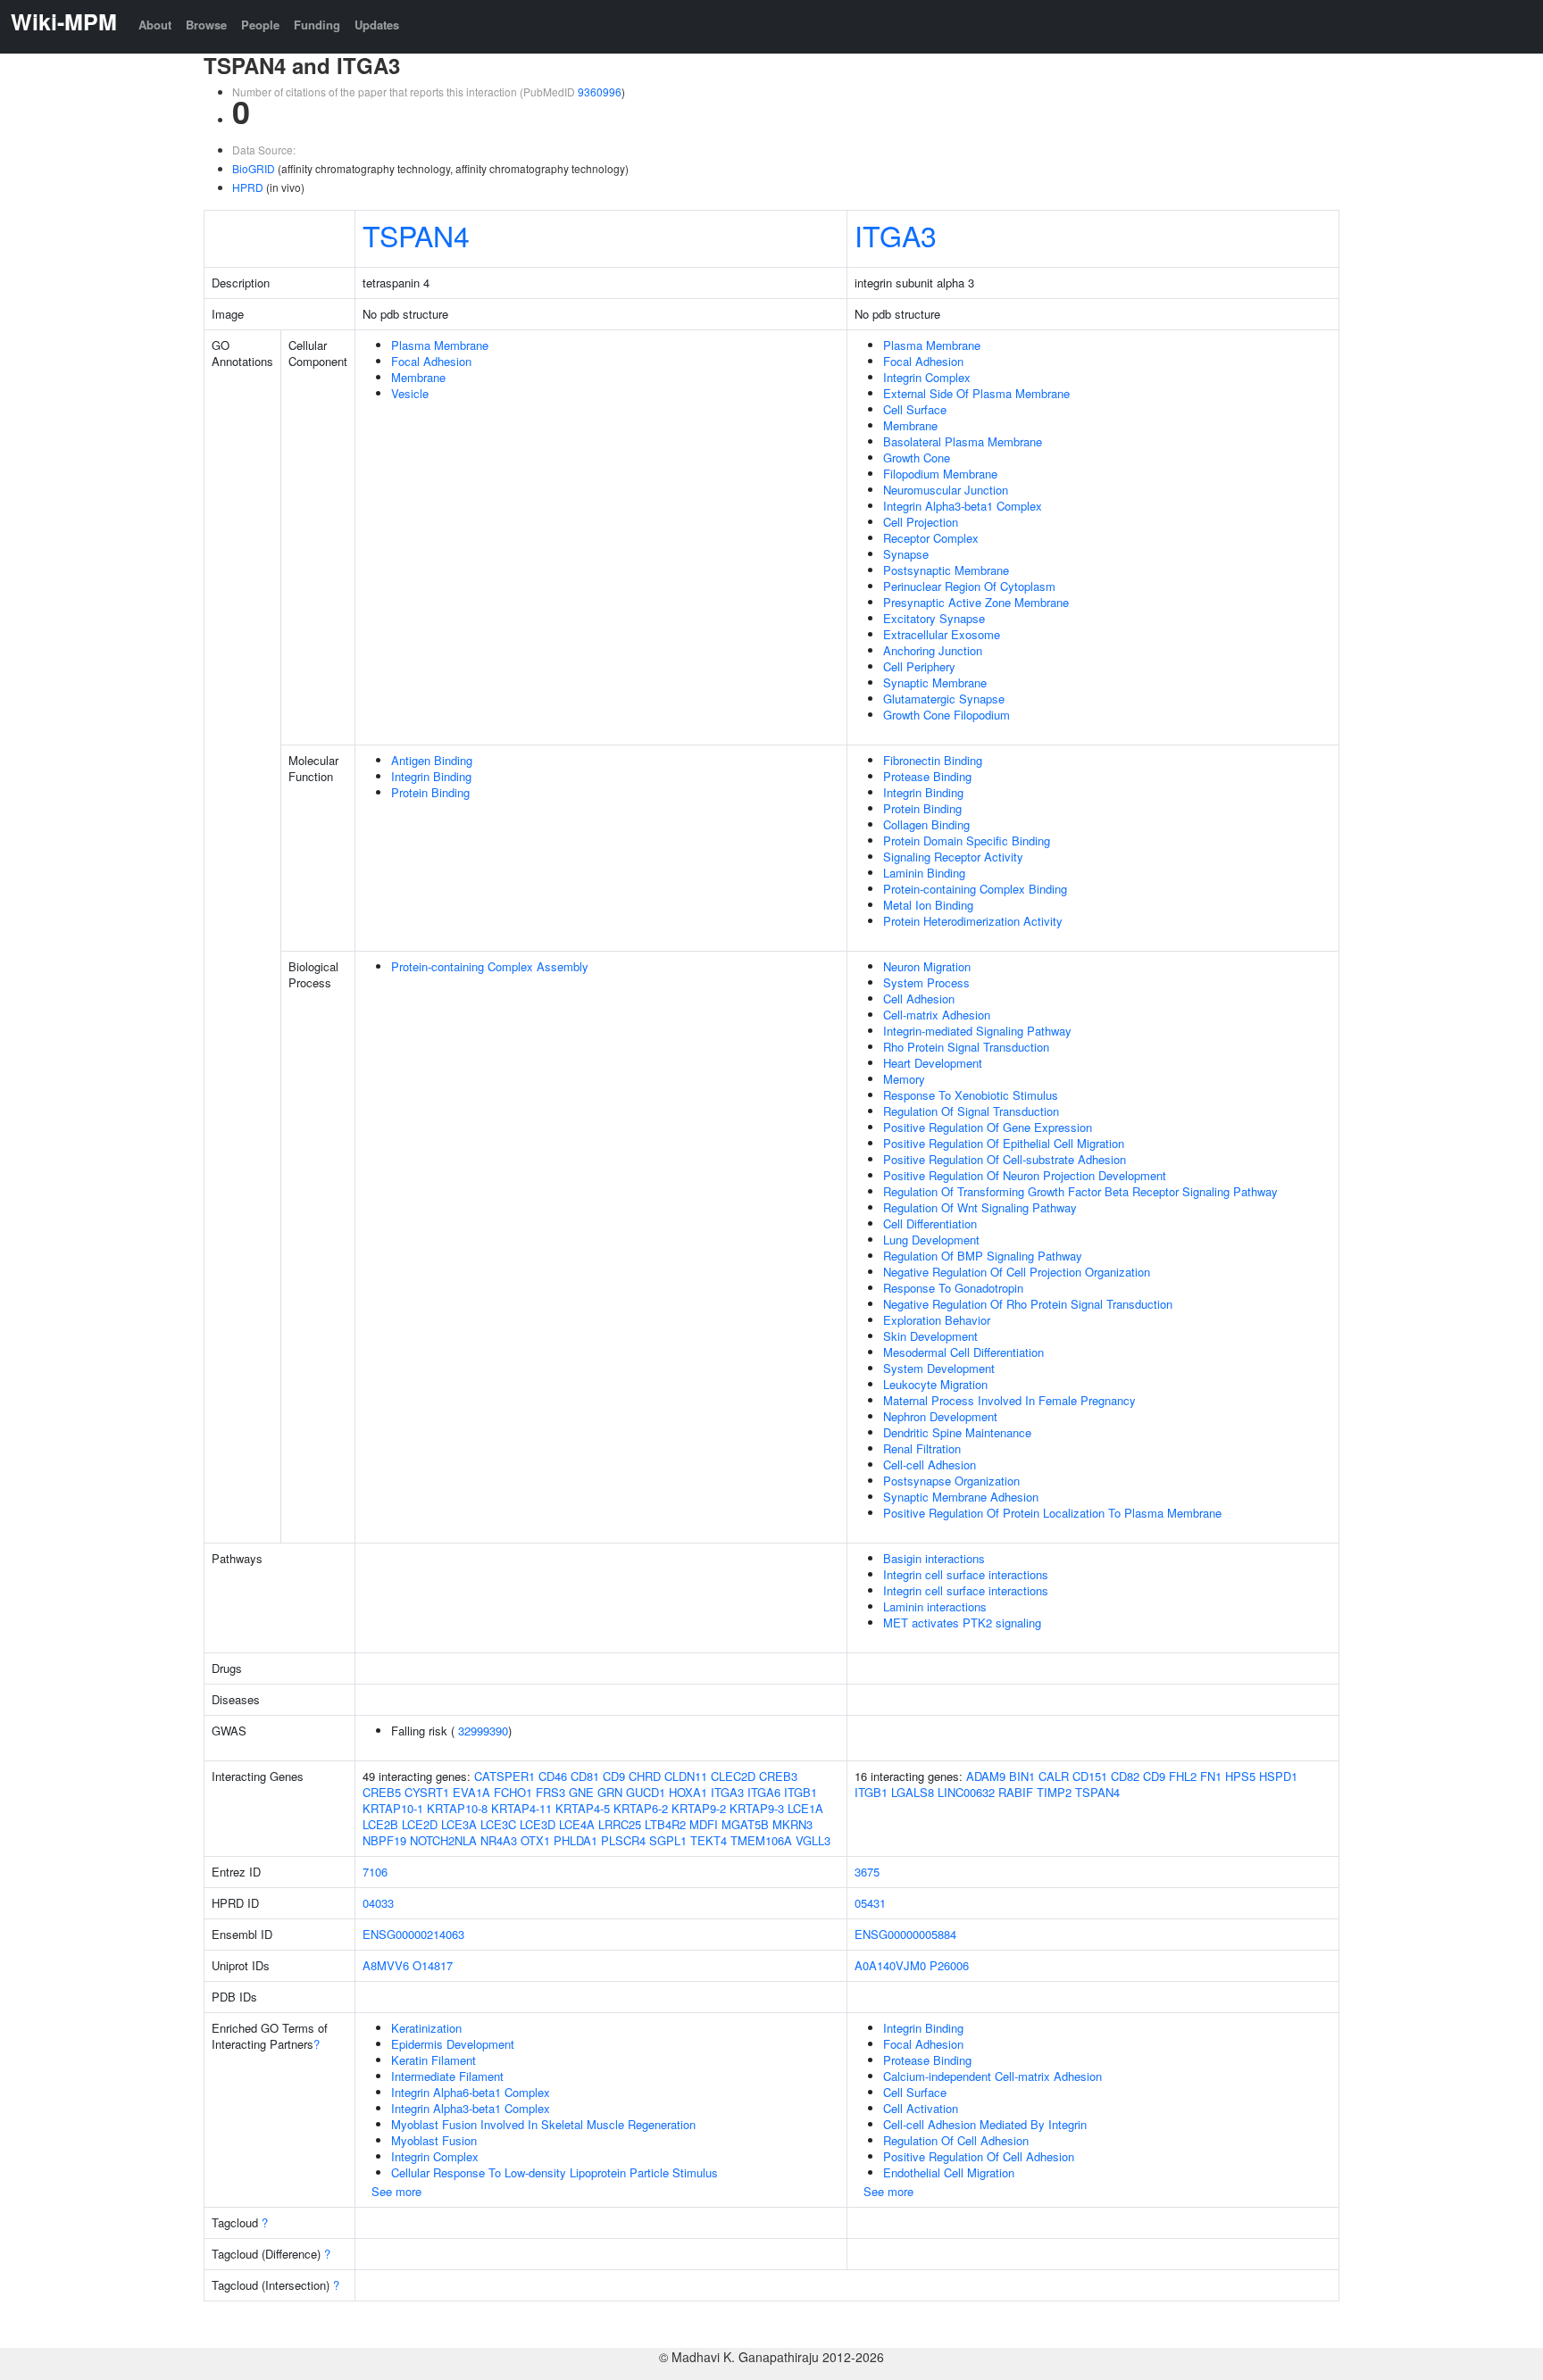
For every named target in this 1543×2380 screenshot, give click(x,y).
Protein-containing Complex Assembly (490, 966)
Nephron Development (940, 1416)
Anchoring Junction (933, 650)
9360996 (600, 92)
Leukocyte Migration (935, 1384)
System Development (939, 1368)
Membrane (418, 377)
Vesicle (410, 393)
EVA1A (471, 1792)
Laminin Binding (924, 873)
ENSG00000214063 (413, 1934)
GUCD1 (646, 1792)
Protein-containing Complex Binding (975, 889)
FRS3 (550, 1792)
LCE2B (380, 1824)
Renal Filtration (922, 1448)
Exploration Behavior (937, 1320)
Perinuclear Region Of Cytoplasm (969, 586)
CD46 (553, 1776)
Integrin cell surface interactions (966, 1574)
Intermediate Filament (447, 2076)
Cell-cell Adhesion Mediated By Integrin (985, 2124)
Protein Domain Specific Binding (967, 840)
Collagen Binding (926, 824)
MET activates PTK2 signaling (962, 1623)
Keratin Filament (434, 2060)
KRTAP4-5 (583, 1808)
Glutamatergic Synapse (944, 699)
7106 (375, 1872)
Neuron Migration (927, 966)
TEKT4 (709, 1840)
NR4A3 (499, 1840)
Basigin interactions (934, 1558)
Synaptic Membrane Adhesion (961, 1497)
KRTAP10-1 (393, 1808)
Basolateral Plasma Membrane (963, 441)
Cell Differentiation (930, 1223)
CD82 (1125, 1776)
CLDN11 (686, 1776)
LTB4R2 (665, 1824)
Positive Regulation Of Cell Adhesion (979, 2156)
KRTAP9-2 (699, 1808)
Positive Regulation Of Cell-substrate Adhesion (1005, 1159)
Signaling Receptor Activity (953, 857)
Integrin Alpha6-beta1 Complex (471, 2092)
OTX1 (535, 1840)
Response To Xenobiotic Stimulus (971, 1095)
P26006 (949, 1965)
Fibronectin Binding (933, 760)
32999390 (483, 1731)
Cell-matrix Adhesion (937, 1015)
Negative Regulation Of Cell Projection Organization (1017, 1272)
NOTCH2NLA (443, 1840)
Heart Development (933, 1063)
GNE (581, 1792)
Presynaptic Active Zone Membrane (976, 602)
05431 (870, 1903)
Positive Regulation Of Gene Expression (988, 1127)
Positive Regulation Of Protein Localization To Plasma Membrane (1052, 1513)
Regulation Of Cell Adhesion (956, 2140)
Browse (206, 25)
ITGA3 (896, 235)
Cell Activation (921, 2108)
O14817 (433, 1965)
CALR (1054, 1776)
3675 (867, 1872)
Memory (904, 1079)
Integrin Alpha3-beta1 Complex (963, 506)
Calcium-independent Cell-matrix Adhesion (993, 2076)
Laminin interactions (935, 1606)
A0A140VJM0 (890, 1965)
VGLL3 (813, 1840)
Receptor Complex (931, 538)
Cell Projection (921, 522)
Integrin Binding (431, 776)
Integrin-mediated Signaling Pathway (977, 1031)
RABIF (1016, 1792)
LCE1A (805, 1808)
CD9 (614, 1776)
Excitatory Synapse (934, 618)
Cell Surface (915, 409)
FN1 (1211, 1776)
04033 (378, 1903)
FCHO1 (513, 1792)
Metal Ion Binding (928, 905)
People (260, 25)
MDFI (704, 1824)
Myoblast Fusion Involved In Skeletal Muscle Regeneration (543, 2124)
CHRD (645, 1776)
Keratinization (426, 2028)
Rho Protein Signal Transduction (966, 1047)
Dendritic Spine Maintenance (957, 1432)
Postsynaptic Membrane (946, 570)
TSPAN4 (416, 235)
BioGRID (254, 168)
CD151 (1090, 1776)
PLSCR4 (623, 1840)
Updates (377, 25)
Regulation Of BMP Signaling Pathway (983, 1256)
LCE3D (538, 1824)
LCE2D (420, 1824)
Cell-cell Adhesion (930, 1465)
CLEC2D (733, 1776)
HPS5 (1240, 1776)
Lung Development (931, 1240)
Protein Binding (430, 792)
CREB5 (382, 1792)
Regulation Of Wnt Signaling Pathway (980, 1207)
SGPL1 (668, 1840)
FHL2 (1183, 1776)
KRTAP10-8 (457, 1808)
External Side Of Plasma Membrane (976, 393)
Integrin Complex (927, 377)
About (155, 25)
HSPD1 (1278, 1776)
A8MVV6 (386, 1965)
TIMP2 (1054, 1792)
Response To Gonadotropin (953, 1288)
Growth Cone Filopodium (947, 715)
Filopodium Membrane (940, 474)
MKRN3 (792, 1824)
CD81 (585, 1776)
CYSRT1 (427, 1792)
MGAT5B (745, 1824)
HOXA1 (688, 1792)
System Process (926, 982)
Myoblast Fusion (434, 2140)
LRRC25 (620, 1824)
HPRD (248, 187)
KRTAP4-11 (521, 1808)
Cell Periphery (919, 666)
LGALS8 (913, 1792)
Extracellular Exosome (942, 634)
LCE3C (498, 1824)
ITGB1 (801, 1792)
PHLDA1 (575, 1840)
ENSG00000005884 (905, 1934)
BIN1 (1022, 1776)
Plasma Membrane (440, 345)
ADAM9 (986, 1776)
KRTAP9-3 (757, 1808)
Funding (317, 25)
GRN (610, 1792)
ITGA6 (764, 1792)
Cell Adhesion (919, 999)
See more (396, 2191)
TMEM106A (761, 1840)
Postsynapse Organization (951, 1481)
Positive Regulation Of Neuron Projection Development (1025, 1175)
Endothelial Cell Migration (949, 2172)
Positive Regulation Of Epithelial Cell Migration (1004, 1143)
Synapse (906, 554)
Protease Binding (927, 776)
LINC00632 (966, 1792)
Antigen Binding (432, 760)
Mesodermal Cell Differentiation (963, 1352)
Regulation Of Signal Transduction (971, 1111)
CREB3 (778, 1776)
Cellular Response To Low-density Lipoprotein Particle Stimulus (555, 2172)
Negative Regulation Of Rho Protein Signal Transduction (1028, 1304)
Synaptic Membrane (935, 682)
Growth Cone (917, 458)
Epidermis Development (453, 2044)
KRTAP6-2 (641, 1808)
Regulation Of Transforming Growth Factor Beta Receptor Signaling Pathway (1080, 1191)
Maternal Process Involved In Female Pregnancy (1009, 1400)
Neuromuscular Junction (946, 490)
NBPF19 (384, 1840)
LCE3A (459, 1824)
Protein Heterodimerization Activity (973, 921)
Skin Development (930, 1336)
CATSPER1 (505, 1776)
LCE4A (577, 1824)
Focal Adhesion (431, 361)
